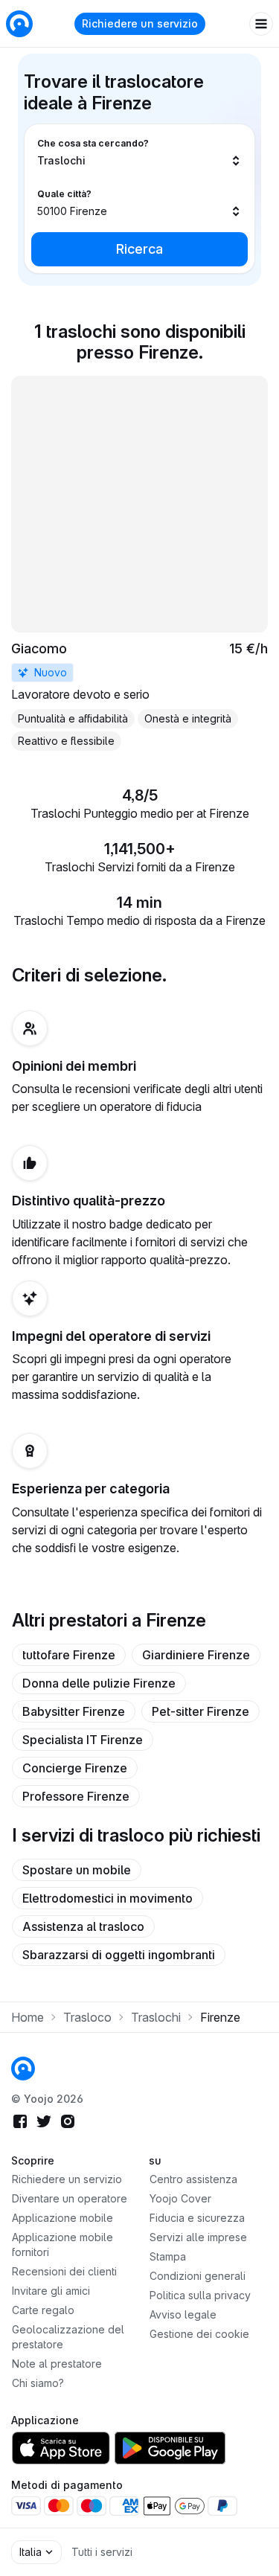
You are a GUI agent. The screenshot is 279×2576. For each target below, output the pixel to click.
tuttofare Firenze (69, 1655)
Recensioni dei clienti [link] (64, 2271)
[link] (139, 563)
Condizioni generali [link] (198, 2276)
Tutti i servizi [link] (102, 2552)
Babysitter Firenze (74, 1711)
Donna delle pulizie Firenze (99, 1683)
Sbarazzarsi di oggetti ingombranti (119, 1955)
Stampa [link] (168, 2256)
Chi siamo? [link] (38, 2383)
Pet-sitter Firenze (201, 1711)
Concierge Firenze (75, 1768)
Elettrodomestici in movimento (108, 1898)
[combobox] (139, 153)
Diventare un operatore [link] (70, 2198)
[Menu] (261, 24)
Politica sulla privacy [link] (200, 2295)
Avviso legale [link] (183, 2314)
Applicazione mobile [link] (62, 2218)
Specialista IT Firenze (83, 1740)
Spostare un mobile (77, 1870)
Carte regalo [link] (43, 2310)
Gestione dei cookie (199, 2334)
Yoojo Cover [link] (180, 2198)
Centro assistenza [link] (193, 2179)
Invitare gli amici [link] (51, 2291)
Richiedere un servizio (140, 23)
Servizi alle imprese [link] (198, 2237)
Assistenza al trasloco (83, 1926)
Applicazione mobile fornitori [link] (62, 2245)
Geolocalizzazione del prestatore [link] (68, 2337)
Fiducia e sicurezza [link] (197, 2218)
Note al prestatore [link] (57, 2364)
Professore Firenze (76, 1796)
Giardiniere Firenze (196, 1655)
